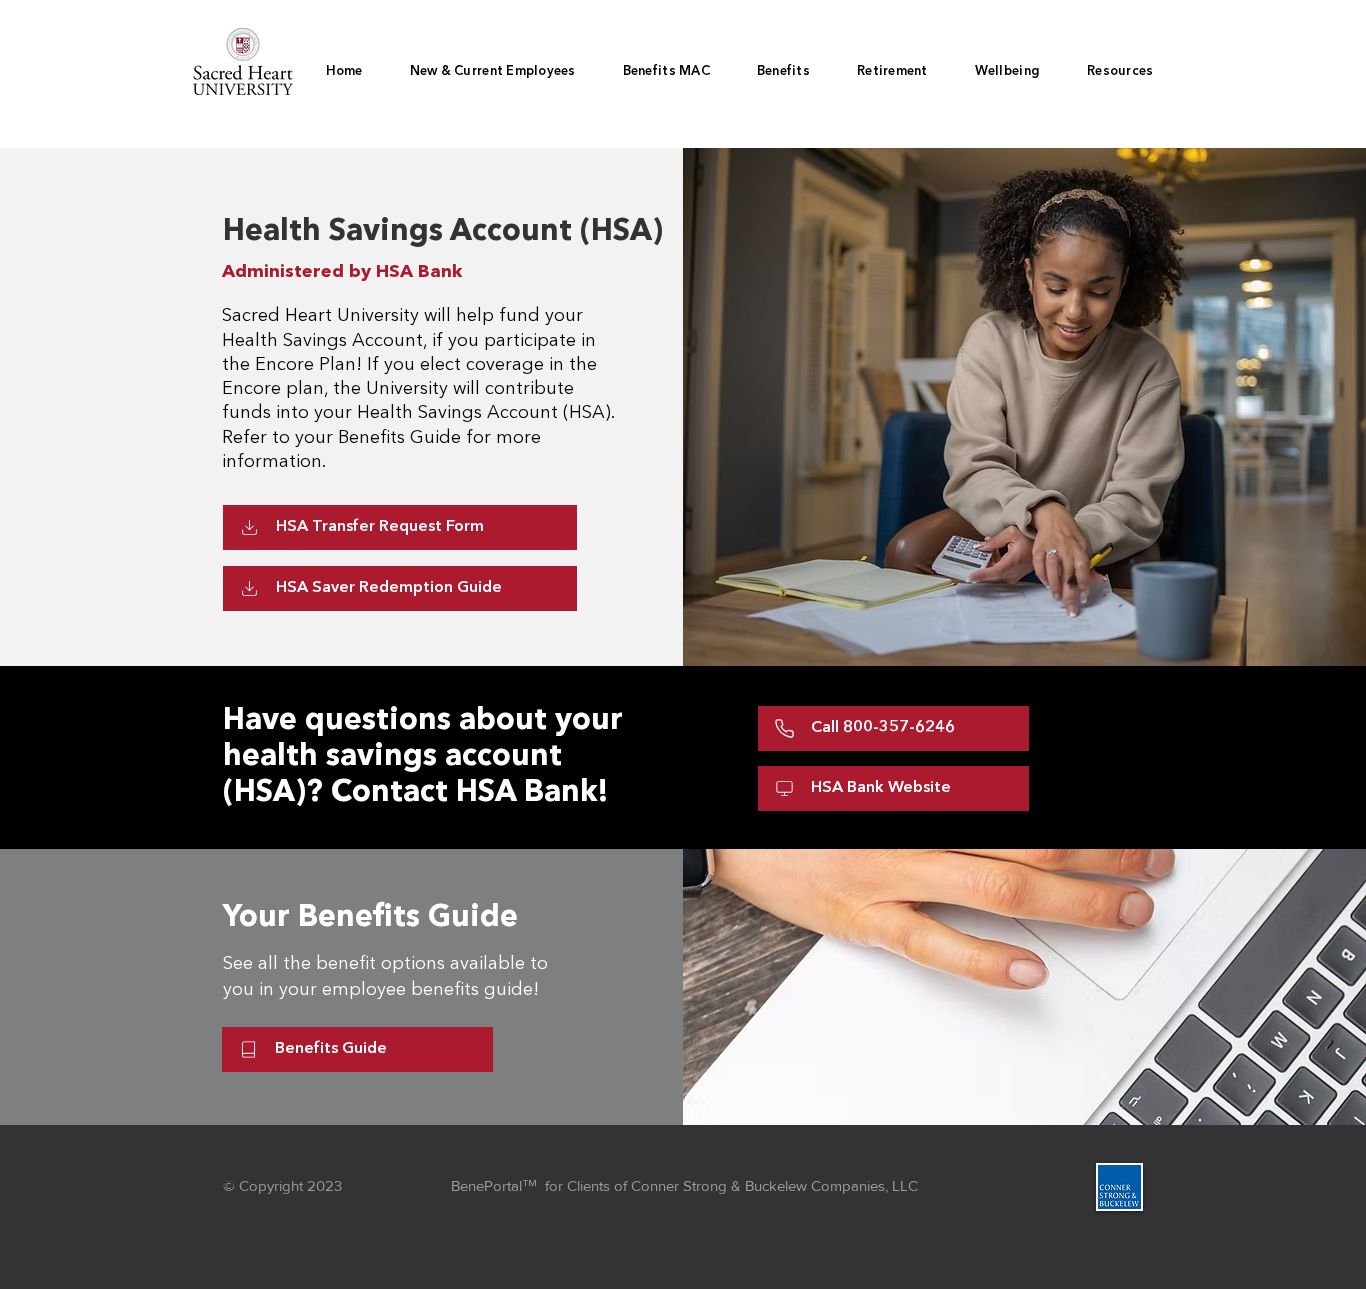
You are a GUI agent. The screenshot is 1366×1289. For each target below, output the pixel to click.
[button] (783, 72)
